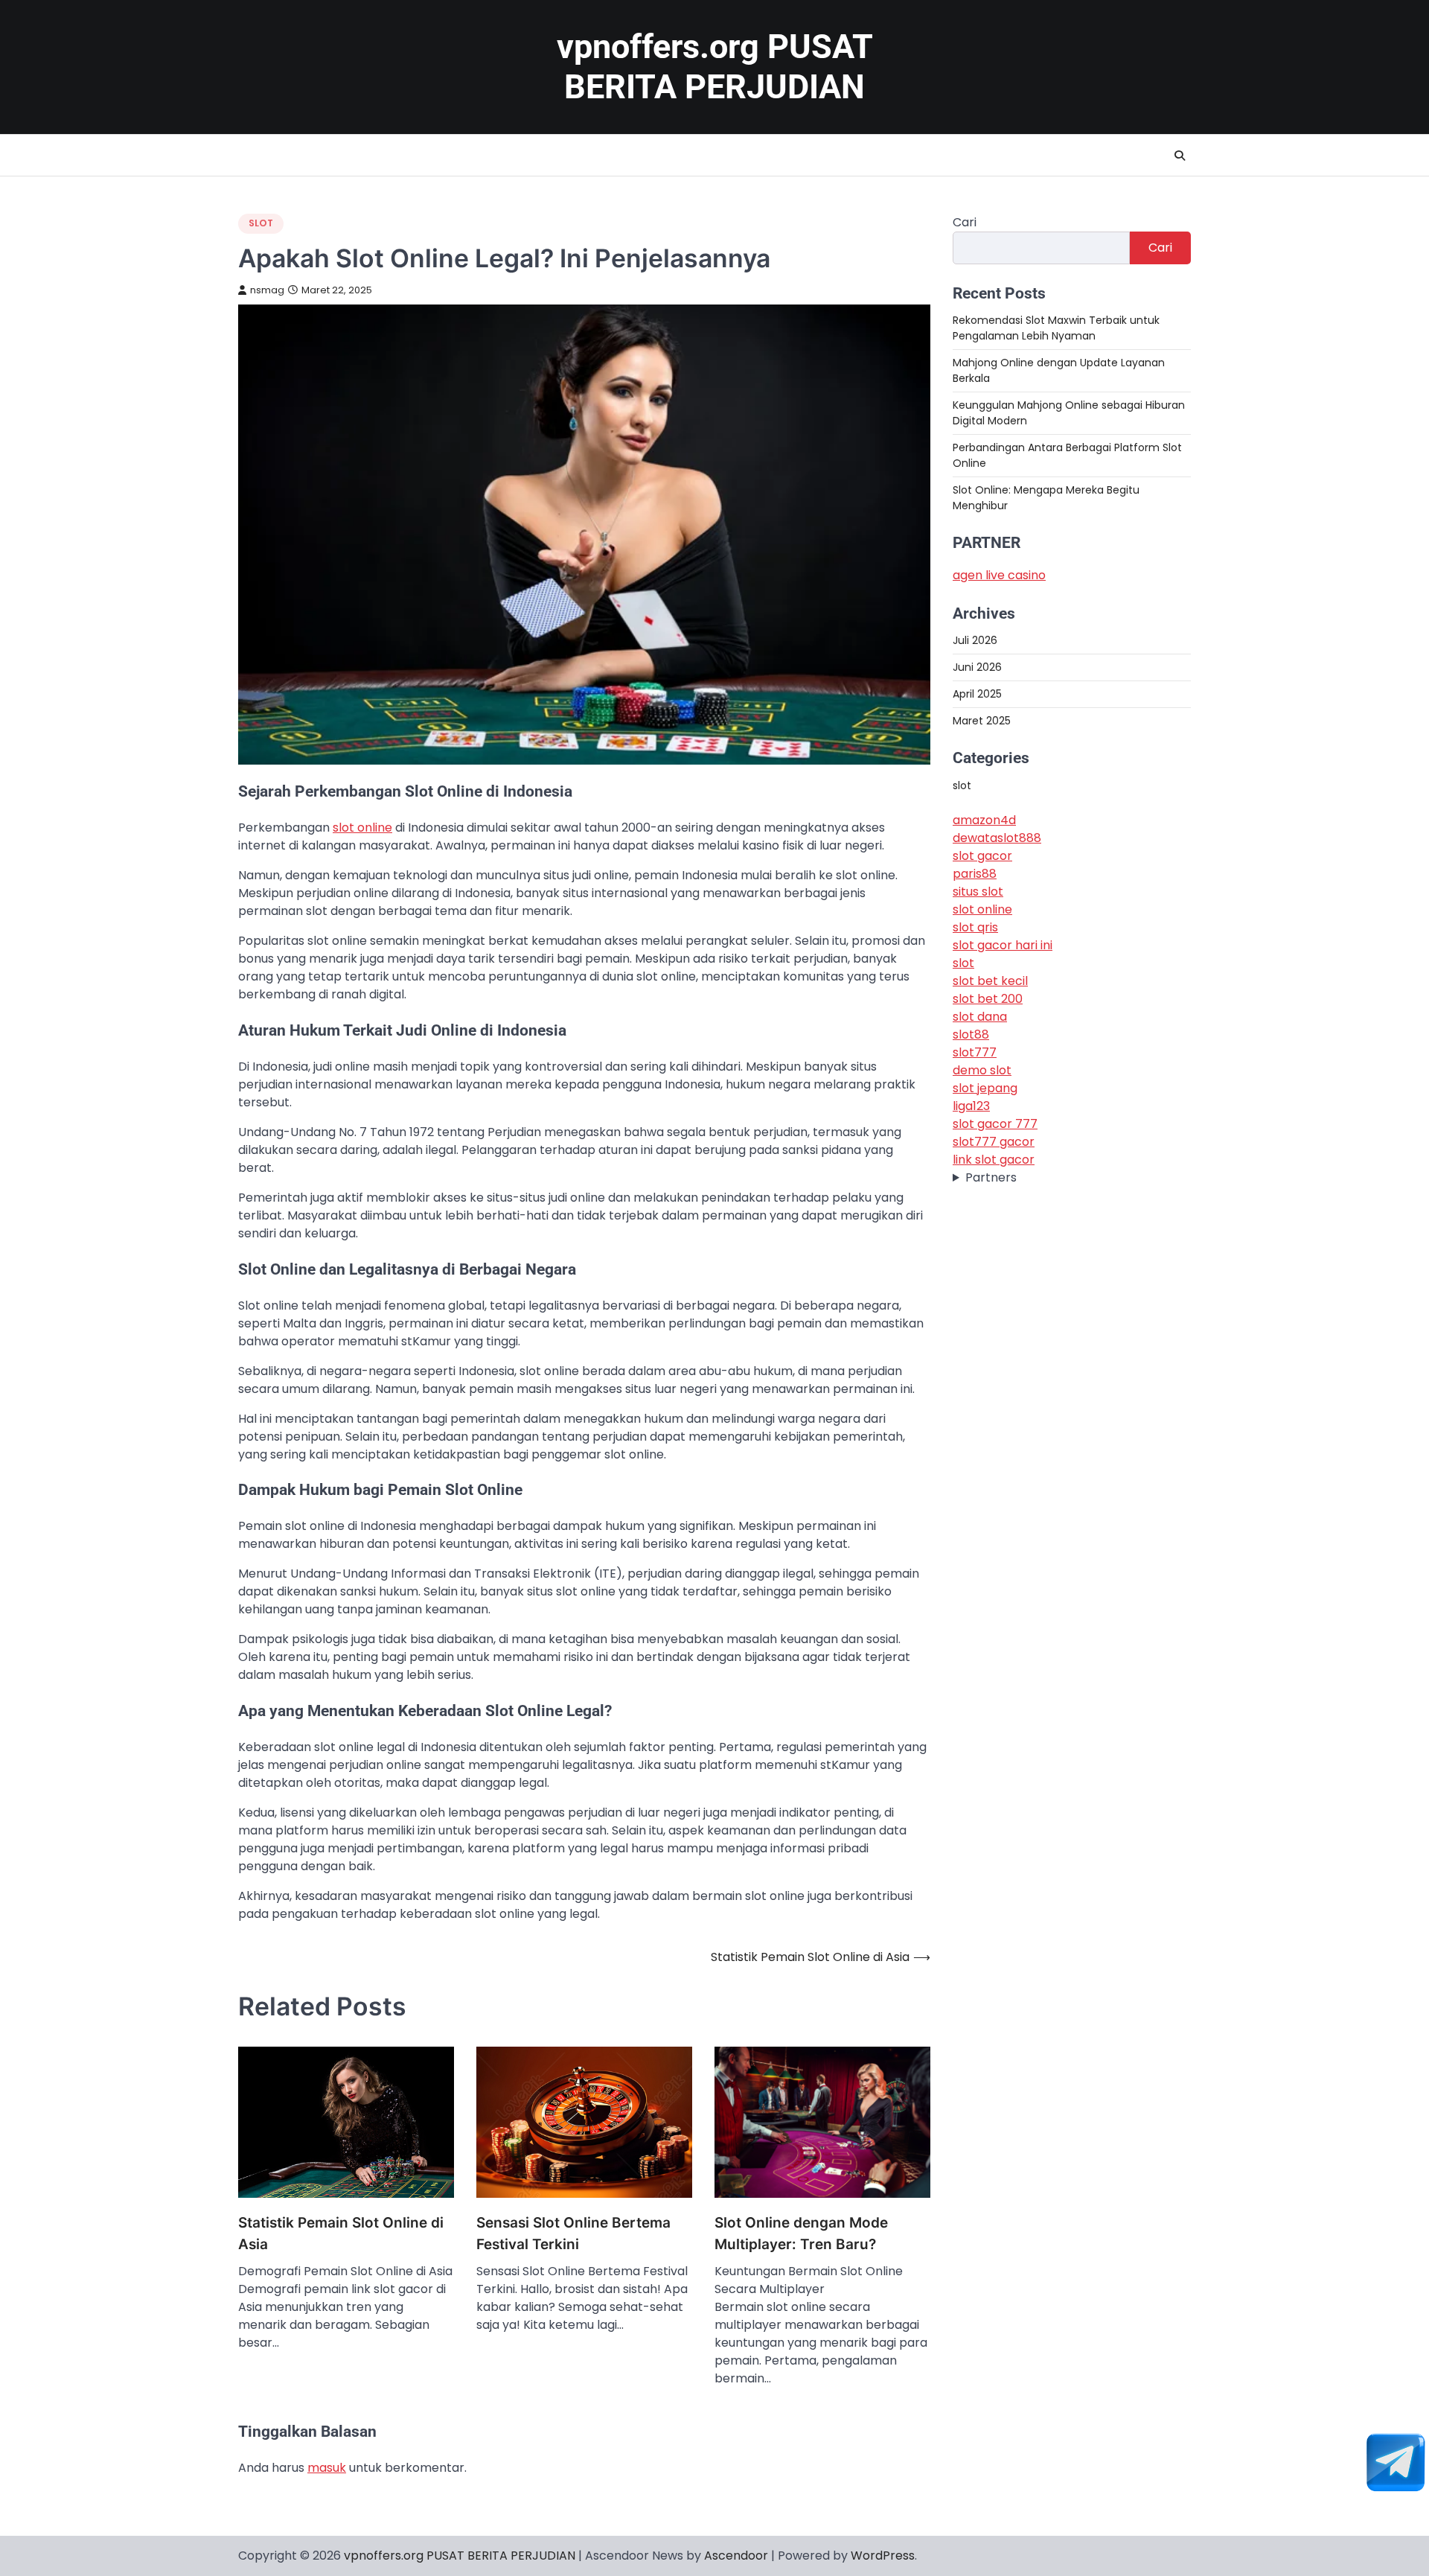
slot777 (975, 1052)
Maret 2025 (982, 721)
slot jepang (985, 1088)
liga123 (971, 1106)
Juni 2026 (977, 668)
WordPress (883, 2556)
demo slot (982, 1070)
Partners (991, 1177)
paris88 (975, 874)
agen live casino (999, 575)
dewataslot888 (997, 838)
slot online (362, 828)
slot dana (980, 1017)
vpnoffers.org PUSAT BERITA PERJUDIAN (715, 67)
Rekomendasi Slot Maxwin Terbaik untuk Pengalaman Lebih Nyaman (1056, 328)
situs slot (978, 892)
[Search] (1180, 156)
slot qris (975, 927)
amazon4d (984, 820)
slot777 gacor (994, 1142)
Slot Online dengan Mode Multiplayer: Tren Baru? (801, 2234)
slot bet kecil (990, 981)
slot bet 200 (988, 999)
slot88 (971, 1034)
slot (261, 223)
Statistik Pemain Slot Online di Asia (341, 2234)
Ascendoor (736, 2556)
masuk (327, 2468)
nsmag (267, 290)
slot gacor (982, 856)
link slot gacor (994, 1160)
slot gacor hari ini (1003, 945)
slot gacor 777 (995, 1124)
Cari (965, 222)
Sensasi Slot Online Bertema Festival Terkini (573, 2234)
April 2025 (977, 695)
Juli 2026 (975, 641)
